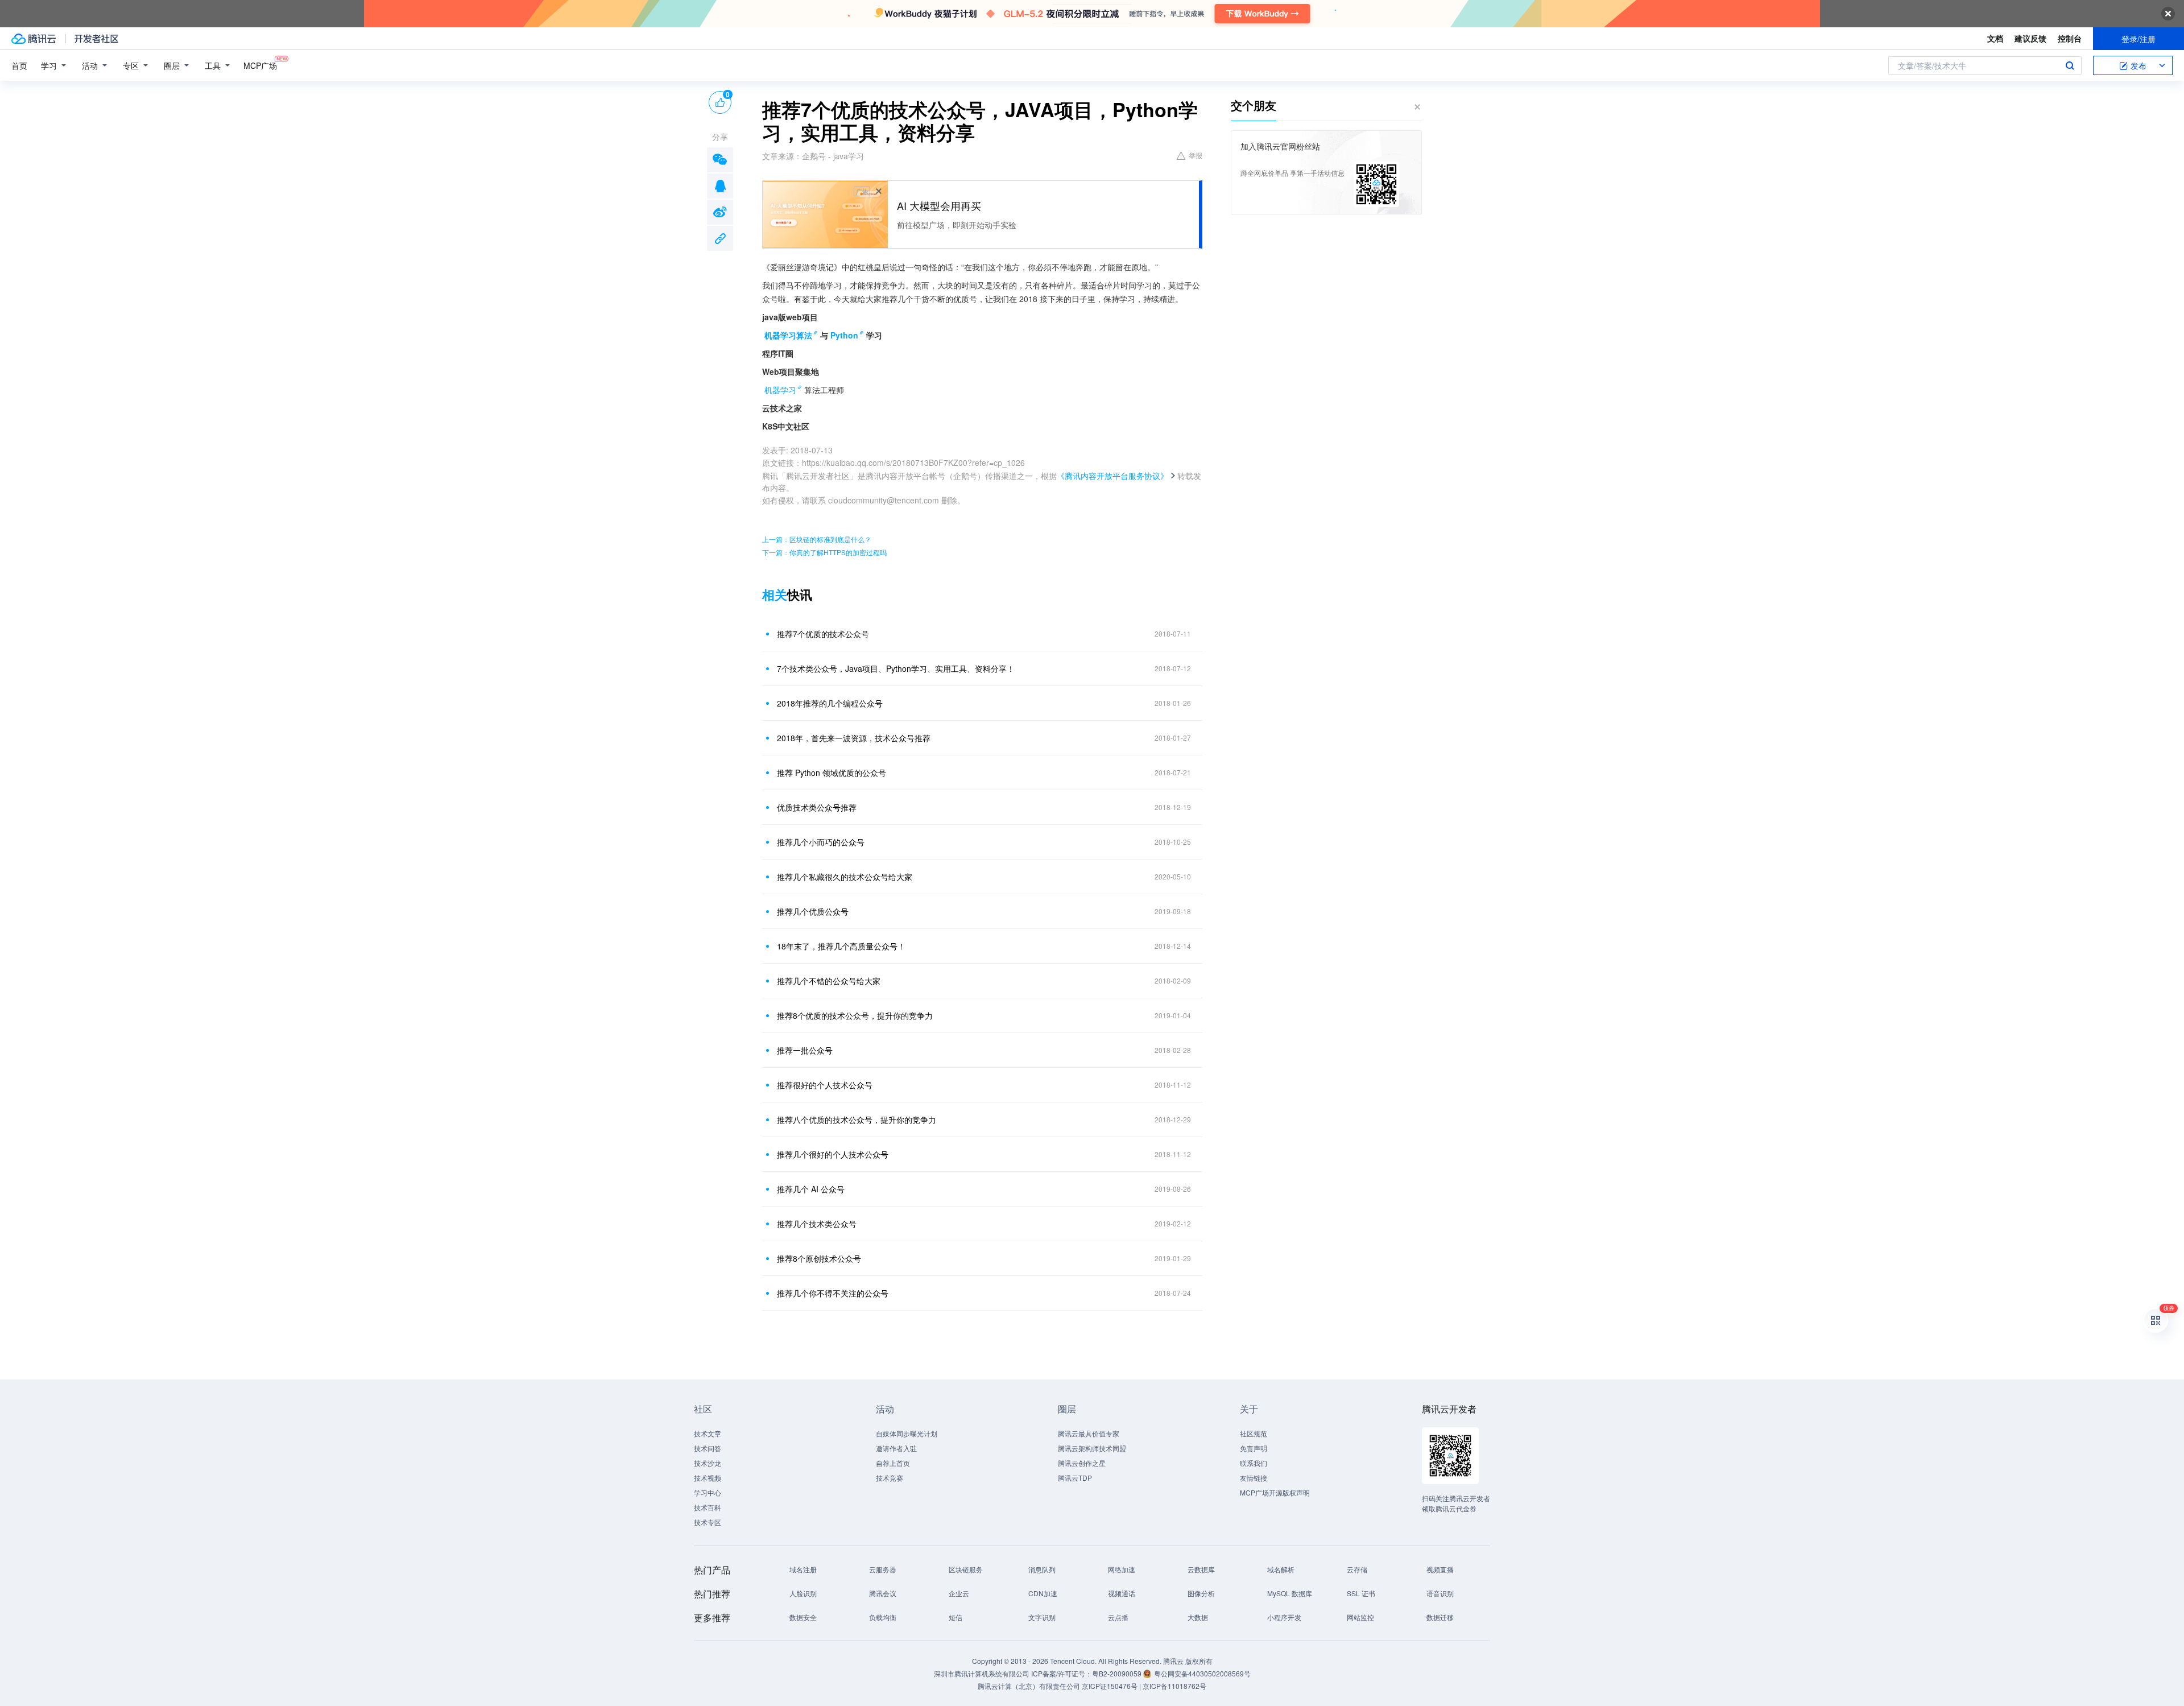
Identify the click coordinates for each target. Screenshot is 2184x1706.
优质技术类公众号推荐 (817, 807)
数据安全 (803, 1617)
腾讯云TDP (1075, 1478)
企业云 (959, 1593)
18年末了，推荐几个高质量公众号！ (841, 946)
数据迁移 (1440, 1617)
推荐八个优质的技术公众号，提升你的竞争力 (857, 1120)
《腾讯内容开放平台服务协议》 (1112, 476)
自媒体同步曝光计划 (907, 1433)
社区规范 (1254, 1433)
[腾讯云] (34, 39)
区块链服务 (966, 1569)
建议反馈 (2030, 38)
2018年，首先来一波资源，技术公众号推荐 (854, 738)
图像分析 (1201, 1593)
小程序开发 (1284, 1617)
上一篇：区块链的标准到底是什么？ (817, 539)
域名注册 (803, 1569)
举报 (1196, 155)
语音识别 (1440, 1593)
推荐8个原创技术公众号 (819, 1258)
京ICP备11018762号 (1174, 1686)
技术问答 (708, 1448)
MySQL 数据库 (1290, 1593)
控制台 (2070, 38)
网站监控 (1360, 1617)
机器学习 (780, 390)
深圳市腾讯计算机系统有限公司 (982, 1673)
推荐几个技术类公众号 (817, 1224)
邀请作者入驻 (896, 1448)
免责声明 (1254, 1448)
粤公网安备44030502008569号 (1202, 1673)
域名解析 (1281, 1569)
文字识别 (1042, 1617)
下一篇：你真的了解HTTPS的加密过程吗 (824, 552)
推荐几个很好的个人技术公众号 (833, 1154)
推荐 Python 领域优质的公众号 (832, 773)
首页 (19, 65)
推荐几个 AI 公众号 (811, 1189)
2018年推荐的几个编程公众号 (830, 703)
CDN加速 (1043, 1593)
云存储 (1357, 1569)
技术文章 (708, 1433)
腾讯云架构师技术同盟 (1092, 1448)
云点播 (1118, 1617)
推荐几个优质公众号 (813, 911)
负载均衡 (883, 1617)
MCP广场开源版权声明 (1275, 1492)
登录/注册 (2138, 39)
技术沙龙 (708, 1463)
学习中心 (708, 1492)
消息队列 (1042, 1569)
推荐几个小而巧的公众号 (821, 842)
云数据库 (1201, 1569)
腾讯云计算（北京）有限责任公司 (1029, 1686)
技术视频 (708, 1478)
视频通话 (1122, 1593)
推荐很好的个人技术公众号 (825, 1085)
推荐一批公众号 (805, 1050)
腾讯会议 (883, 1593)
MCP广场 (260, 65)
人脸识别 (803, 1593)
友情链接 (1254, 1478)
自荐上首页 (893, 1463)
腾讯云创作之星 (1082, 1463)
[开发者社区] (96, 39)
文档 (1995, 38)
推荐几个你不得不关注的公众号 (833, 1293)
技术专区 (708, 1522)
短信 (955, 1617)
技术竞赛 (890, 1478)
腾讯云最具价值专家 (1089, 1433)
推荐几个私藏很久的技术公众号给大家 (845, 877)
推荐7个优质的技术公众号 (823, 634)
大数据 (1198, 1617)
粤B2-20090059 (1118, 1673)
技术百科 (708, 1507)
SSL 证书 (1361, 1593)
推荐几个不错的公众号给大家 (829, 981)
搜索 (2070, 65)
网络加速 (1122, 1569)
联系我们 (1254, 1463)
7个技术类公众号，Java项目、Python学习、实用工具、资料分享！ (896, 668)
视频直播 (1440, 1569)
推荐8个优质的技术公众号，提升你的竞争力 (855, 1015)
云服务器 (883, 1569)
